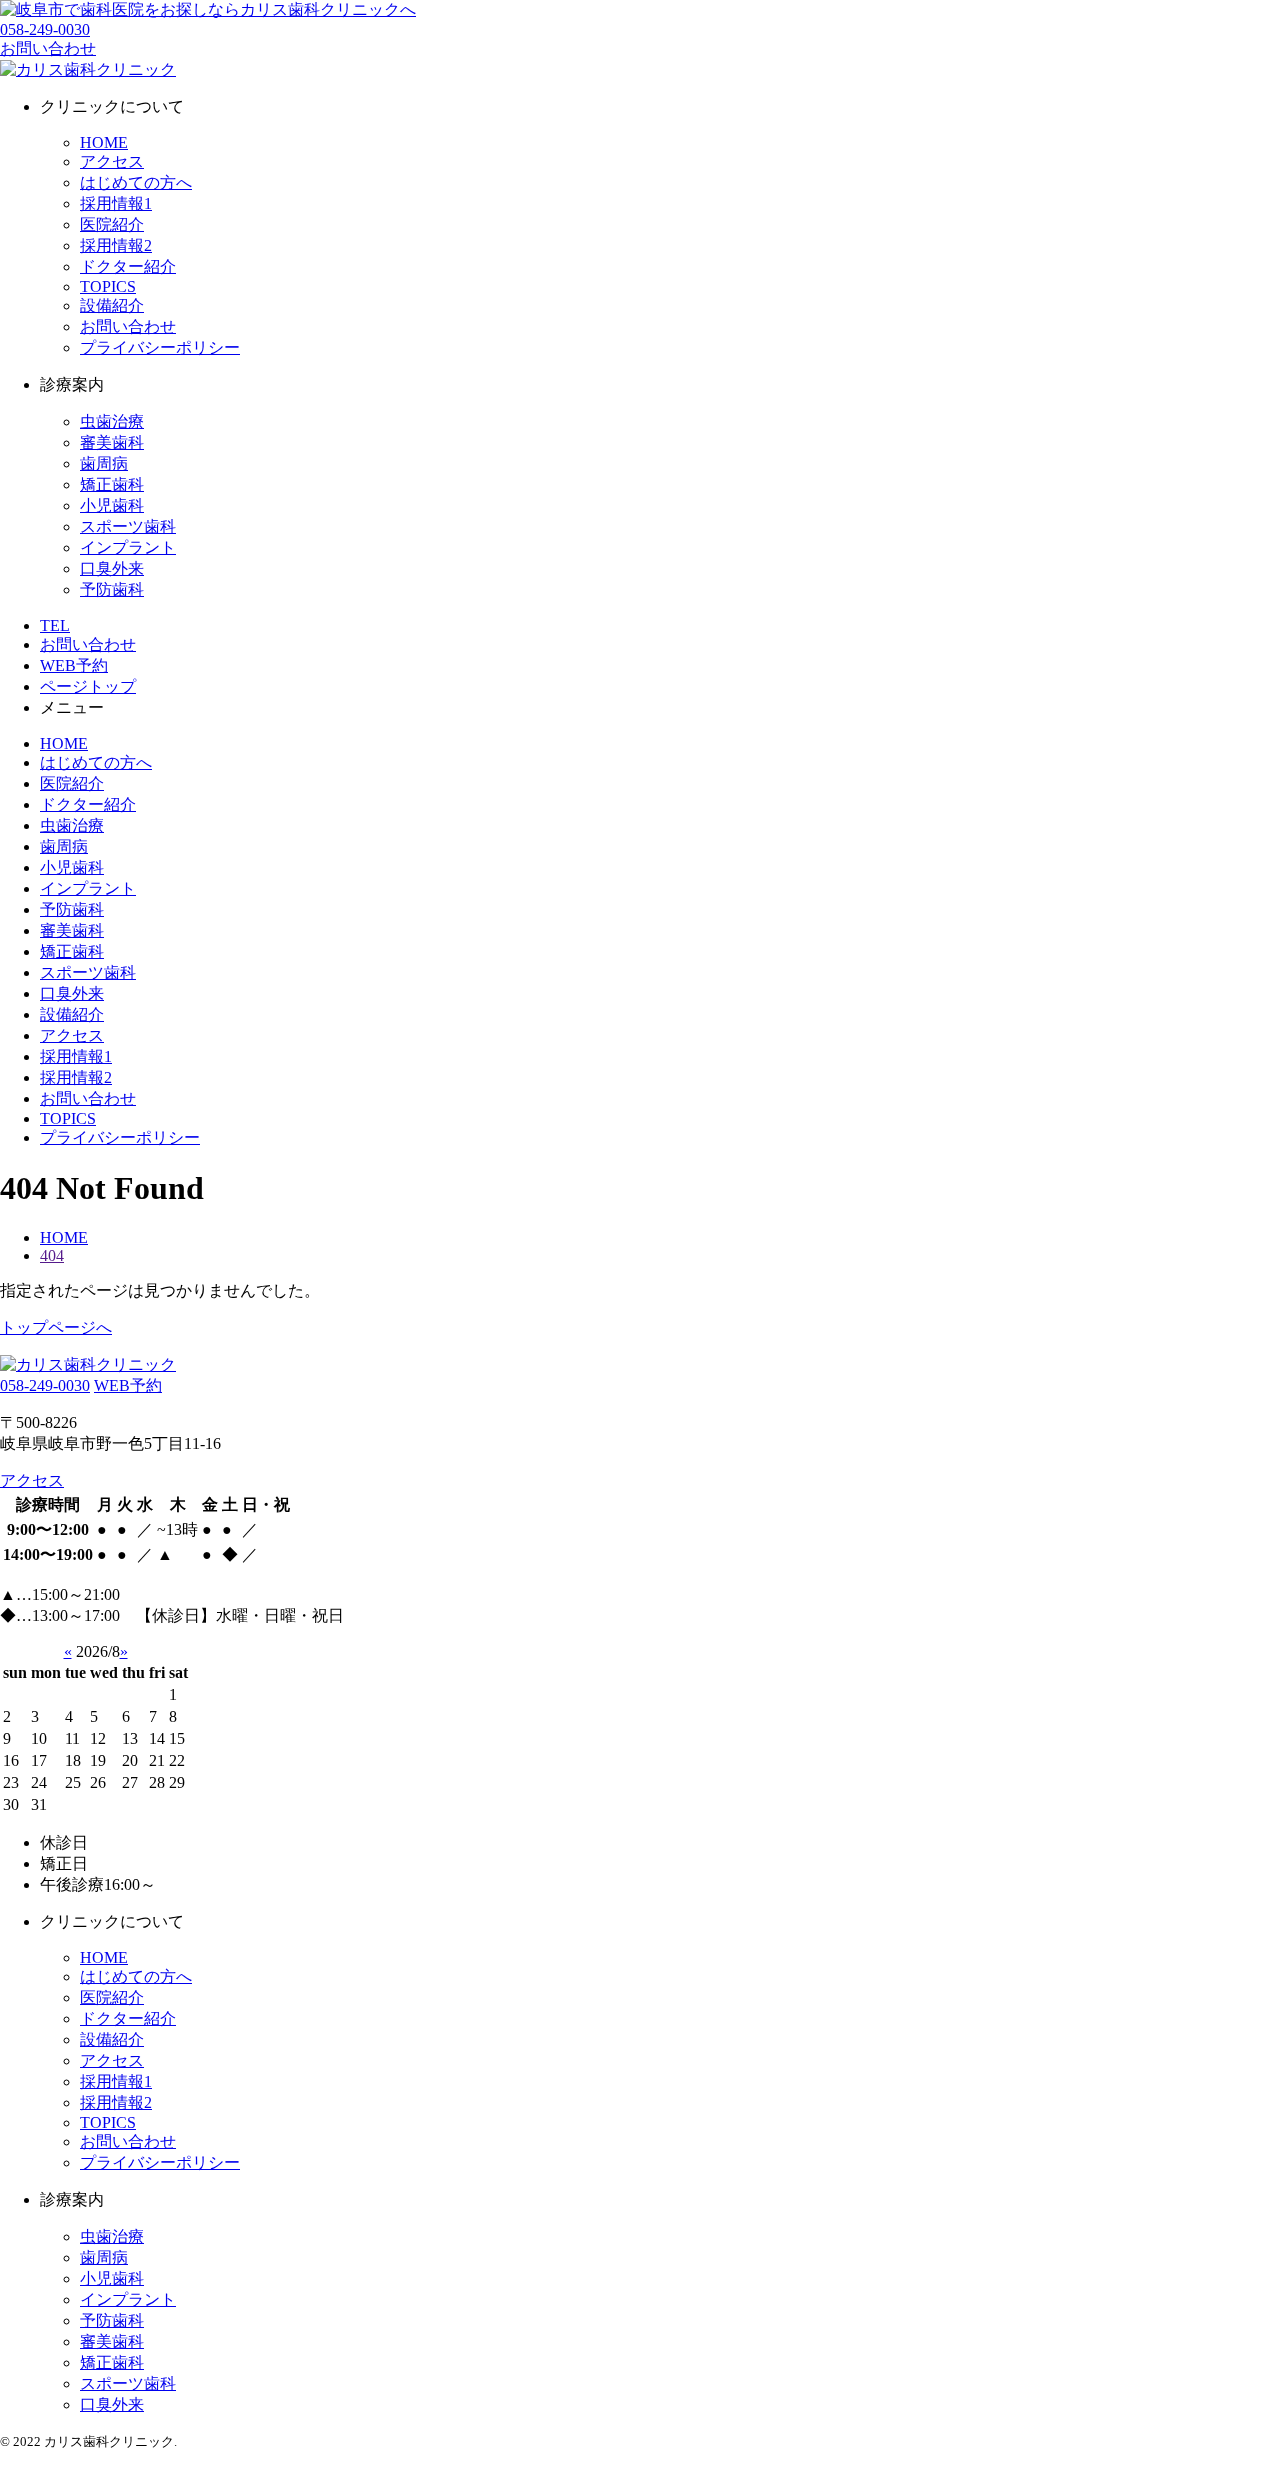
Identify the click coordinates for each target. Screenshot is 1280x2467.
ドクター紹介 (128, 266)
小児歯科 (112, 505)
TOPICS (108, 286)
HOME (104, 142)
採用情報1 (116, 203)
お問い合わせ (128, 326)
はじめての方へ (136, 182)
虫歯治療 (112, 421)
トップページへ (56, 1327)
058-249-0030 (45, 29)
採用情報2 (116, 245)
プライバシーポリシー (160, 347)
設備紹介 (112, 305)
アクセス (112, 161)
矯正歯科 (112, 484)
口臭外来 (112, 568)
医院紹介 (112, 224)
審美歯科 (112, 442)
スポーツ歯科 (128, 526)
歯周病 (104, 463)
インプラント (128, 547)
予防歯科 (112, 589)
